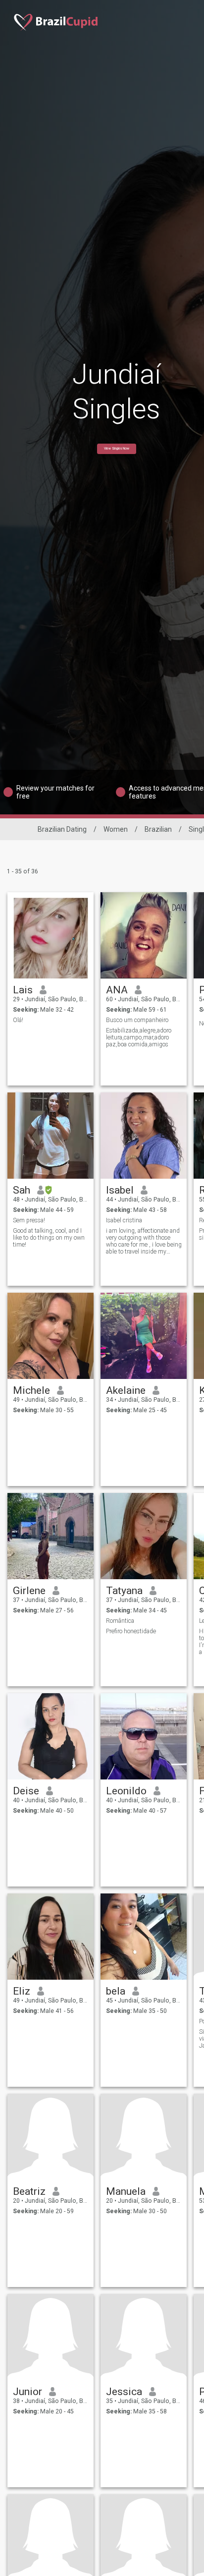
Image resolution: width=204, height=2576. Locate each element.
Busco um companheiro (137, 1020)
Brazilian (158, 829)
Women (116, 829)
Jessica (124, 2392)
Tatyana (124, 1591)
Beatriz (29, 2191)
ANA (117, 990)
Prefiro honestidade (131, 1631)
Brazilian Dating (62, 829)
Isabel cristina (124, 1220)
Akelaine (126, 1390)
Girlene (29, 1591)
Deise (26, 1791)
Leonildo (126, 1791)
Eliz (22, 1991)
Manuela (126, 2191)
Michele (31, 1390)
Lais (23, 990)
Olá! (18, 1020)
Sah (22, 1190)
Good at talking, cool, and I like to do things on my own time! (49, 1238)
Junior (27, 2392)
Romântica (120, 1621)
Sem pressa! (29, 1220)
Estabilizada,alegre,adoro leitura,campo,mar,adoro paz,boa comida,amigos (139, 1037)
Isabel (120, 1190)
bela (116, 1991)
